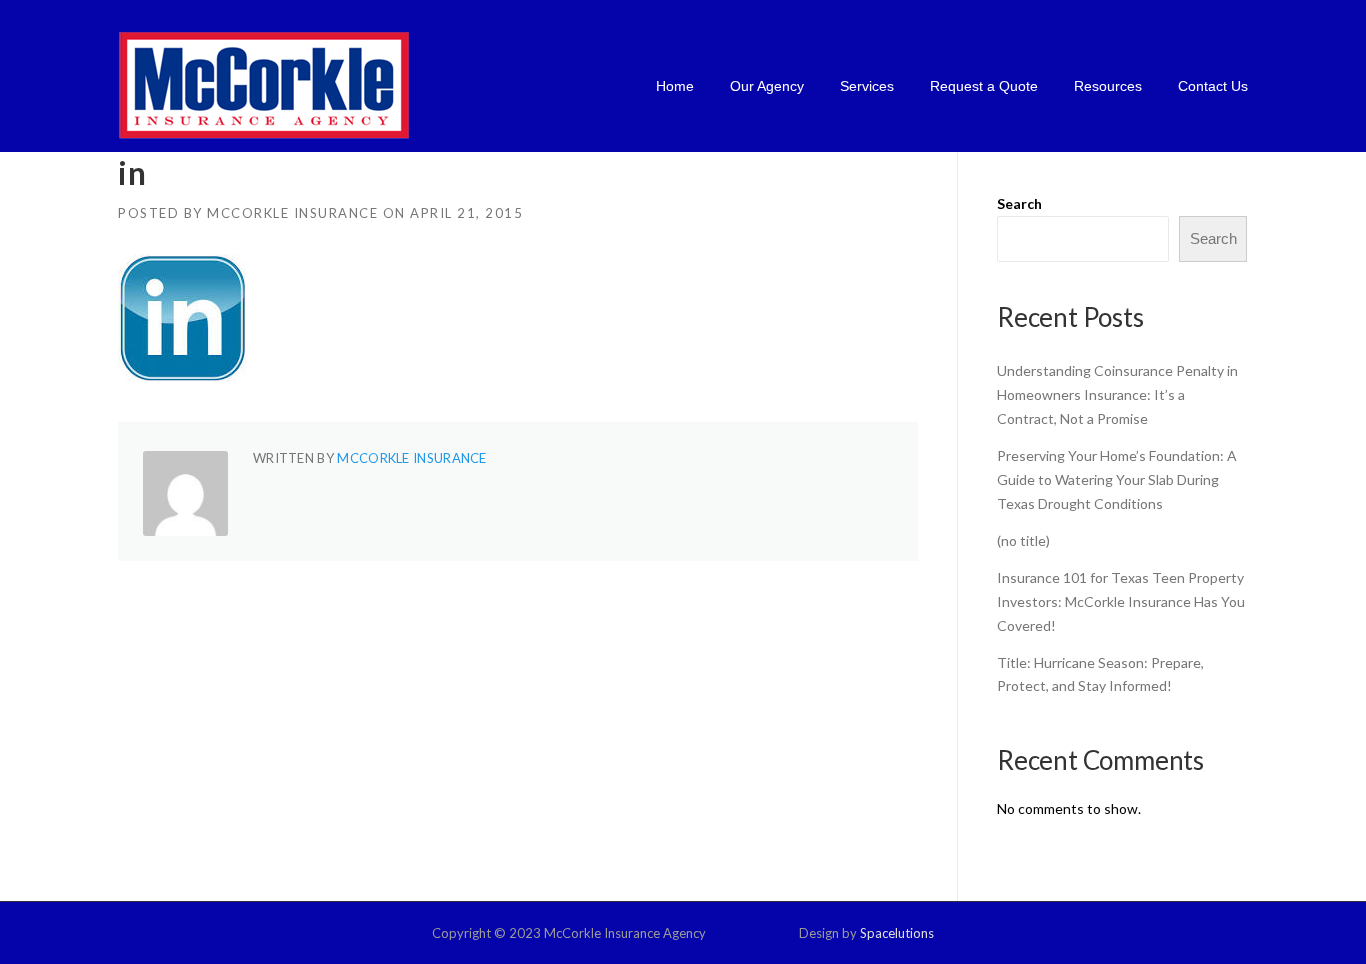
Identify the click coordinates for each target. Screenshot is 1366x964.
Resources (1108, 86)
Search (1019, 203)
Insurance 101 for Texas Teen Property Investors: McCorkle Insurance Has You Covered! (1121, 601)
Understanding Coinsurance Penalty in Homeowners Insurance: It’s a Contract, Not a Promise (1117, 394)
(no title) (1023, 540)
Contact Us (1213, 86)
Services (867, 86)
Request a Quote (984, 86)
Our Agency (767, 86)
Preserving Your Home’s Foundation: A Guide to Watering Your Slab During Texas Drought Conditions (1117, 479)
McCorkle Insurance (292, 213)
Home (675, 86)
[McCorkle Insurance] (264, 84)
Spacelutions (897, 933)
